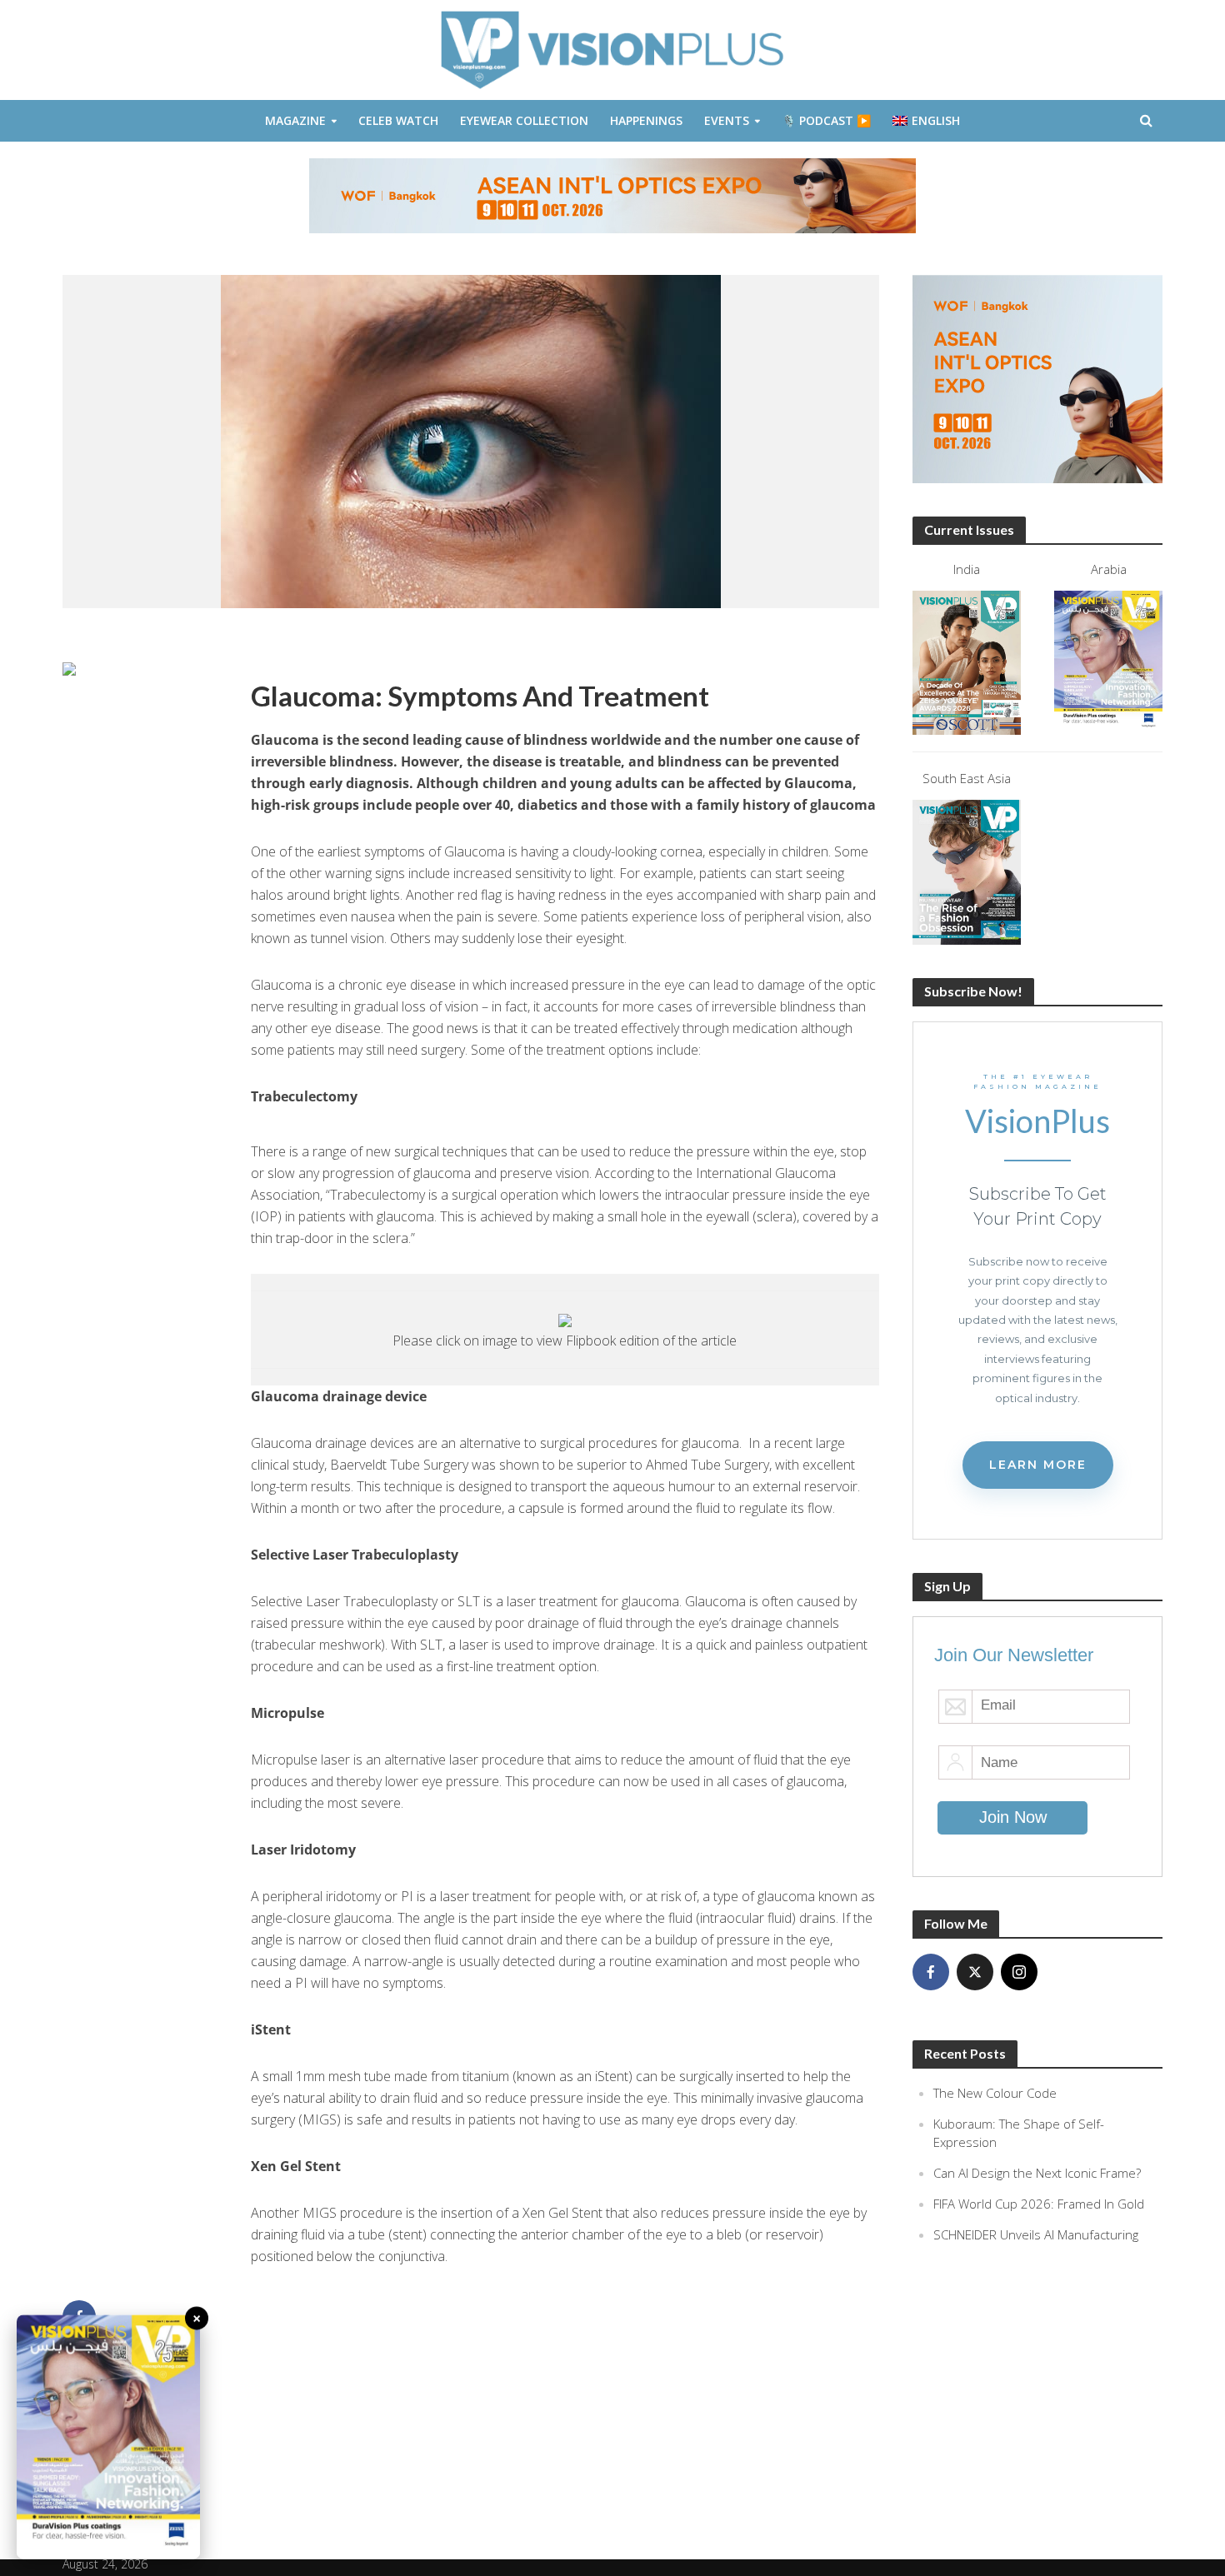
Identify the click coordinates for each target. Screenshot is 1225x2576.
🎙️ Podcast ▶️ (826, 120)
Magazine (295, 120)
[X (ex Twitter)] (975, 1972)
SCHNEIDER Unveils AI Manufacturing (1036, 2234)
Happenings (646, 120)
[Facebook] (931, 1972)
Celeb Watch (398, 120)
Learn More (1038, 1465)
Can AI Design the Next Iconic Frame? (1037, 2173)
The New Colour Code (995, 2093)
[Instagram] (1019, 1972)
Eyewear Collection (524, 120)
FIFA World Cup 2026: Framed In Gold (1039, 2204)
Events (727, 120)
